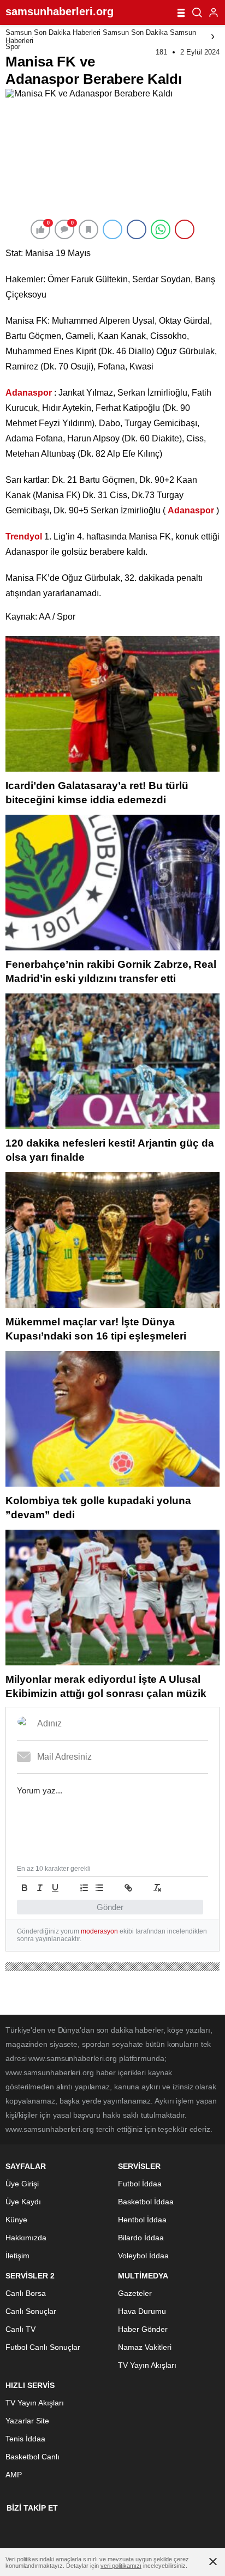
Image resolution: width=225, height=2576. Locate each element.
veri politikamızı (121, 2566)
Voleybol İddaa (143, 2256)
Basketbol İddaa (146, 2202)
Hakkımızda (26, 2238)
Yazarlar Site (27, 2421)
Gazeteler (135, 2293)
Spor (13, 47)
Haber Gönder (143, 2329)
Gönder (110, 1907)
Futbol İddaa (140, 2184)
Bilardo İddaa (141, 2238)
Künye (16, 2220)
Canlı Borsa (26, 2293)
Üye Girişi (22, 2184)
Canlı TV (20, 2329)
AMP (14, 2475)
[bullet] (99, 1888)
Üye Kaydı (23, 2202)
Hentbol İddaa (142, 2220)
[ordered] (84, 1888)
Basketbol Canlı (32, 2457)
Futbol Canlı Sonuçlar (43, 2347)
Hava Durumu (142, 2311)
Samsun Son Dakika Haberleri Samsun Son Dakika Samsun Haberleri (101, 37)
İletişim (17, 2256)
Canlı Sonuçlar (31, 2311)
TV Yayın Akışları (147, 2365)
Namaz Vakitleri (145, 2347)
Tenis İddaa (25, 2439)
